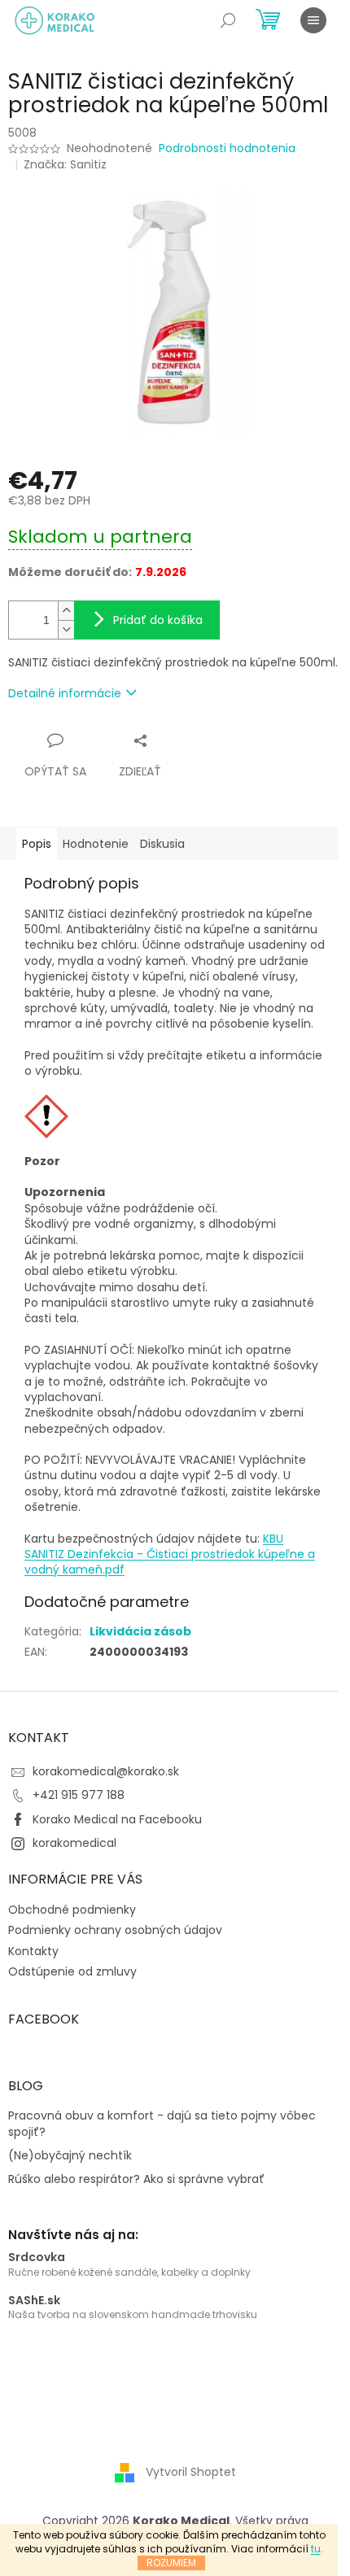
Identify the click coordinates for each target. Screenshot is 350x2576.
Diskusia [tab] (162, 844)
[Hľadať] (228, 20)
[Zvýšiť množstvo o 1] (66, 611)
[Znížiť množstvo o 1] (66, 629)
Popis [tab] (37, 844)
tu (316, 2549)
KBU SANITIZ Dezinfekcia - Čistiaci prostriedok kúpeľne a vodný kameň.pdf (170, 1554)
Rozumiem (171, 2563)
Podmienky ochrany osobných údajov (115, 1930)
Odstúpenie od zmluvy (72, 1971)
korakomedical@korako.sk (106, 1771)
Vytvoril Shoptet (191, 2472)
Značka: (65, 164)
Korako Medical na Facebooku (117, 1819)
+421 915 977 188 (79, 1795)
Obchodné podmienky (72, 1910)
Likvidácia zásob (140, 1631)
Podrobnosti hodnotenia (227, 148)
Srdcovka (37, 2257)
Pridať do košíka (158, 620)
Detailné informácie (65, 693)
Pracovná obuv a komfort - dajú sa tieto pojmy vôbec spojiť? (162, 2124)
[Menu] (313, 20)
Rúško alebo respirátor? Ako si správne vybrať (136, 2179)
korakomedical (74, 1843)
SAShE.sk (34, 2301)
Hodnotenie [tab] (96, 844)
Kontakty (33, 1951)
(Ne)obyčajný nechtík (70, 2156)
